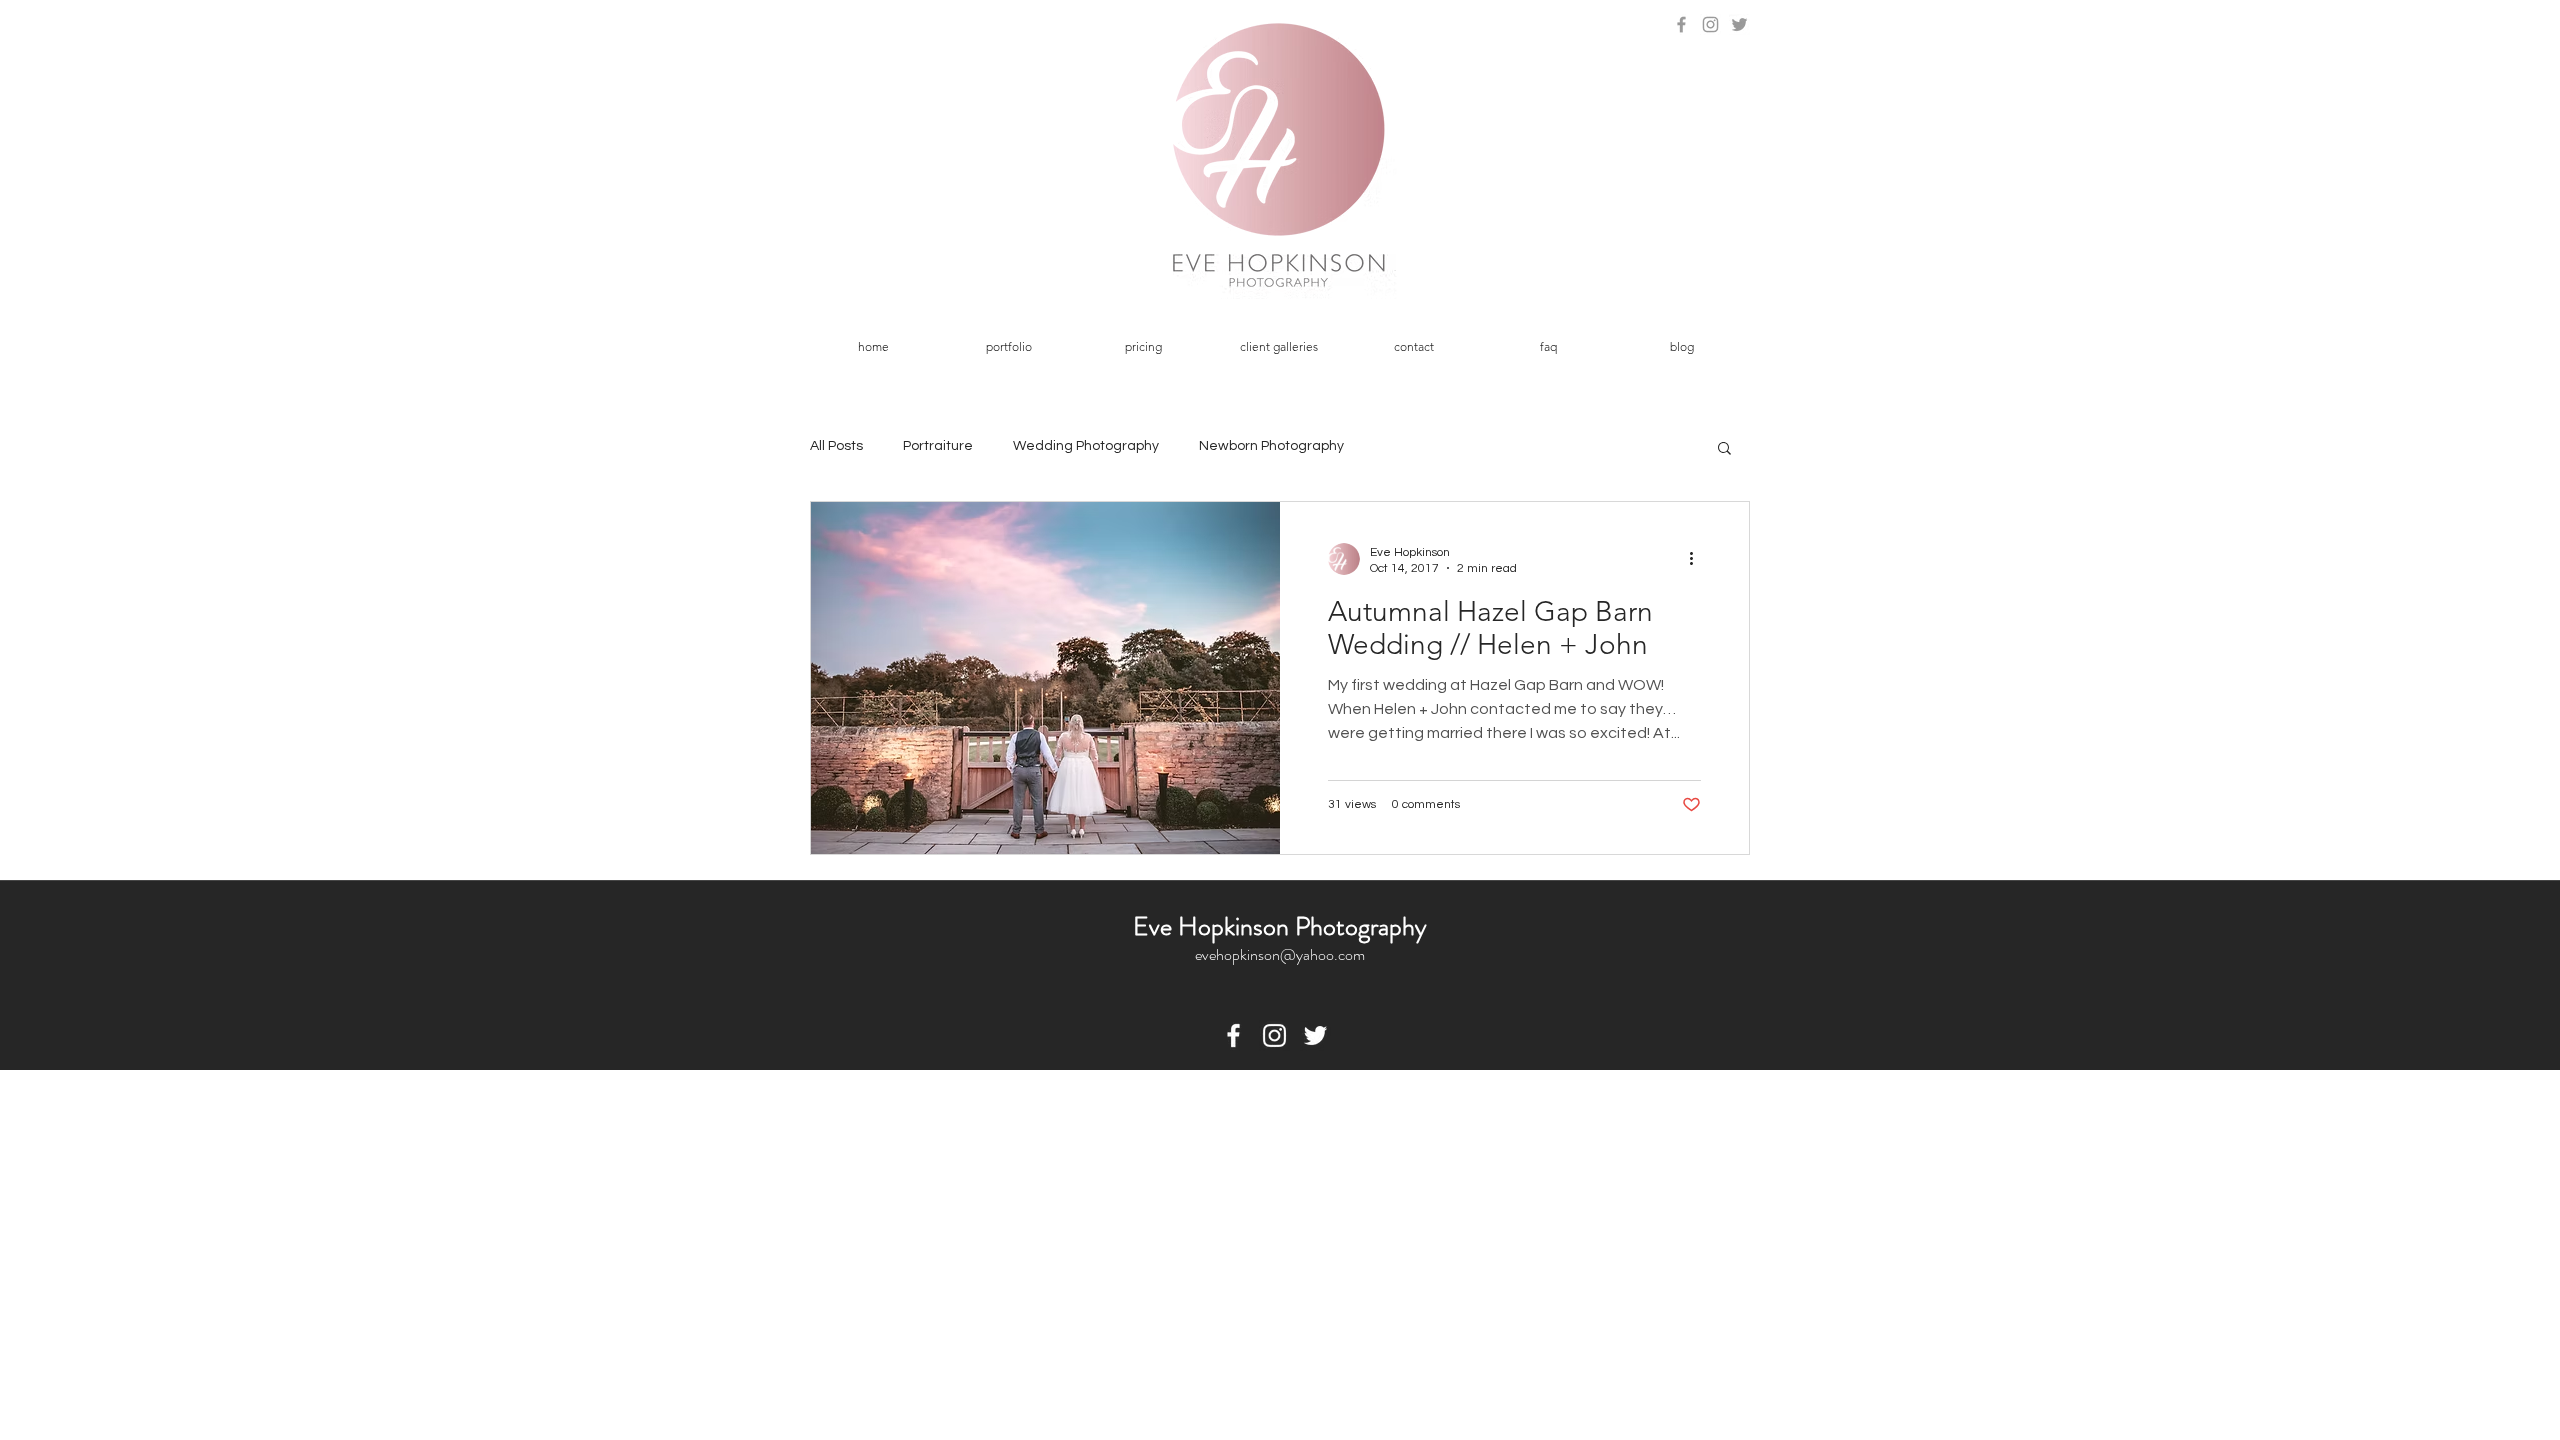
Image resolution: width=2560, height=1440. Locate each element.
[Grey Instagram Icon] (1710, 24)
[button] (1008, 347)
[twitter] (1315, 1035)
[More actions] (1698, 559)
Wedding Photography (1086, 446)
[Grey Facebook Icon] (1681, 24)
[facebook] (1233, 1035)
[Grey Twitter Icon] (1739, 24)
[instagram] (1274, 1035)
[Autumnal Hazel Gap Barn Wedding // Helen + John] (1045, 678)
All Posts (836, 446)
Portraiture (938, 446)
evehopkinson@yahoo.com (1280, 954)
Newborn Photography (1271, 446)
